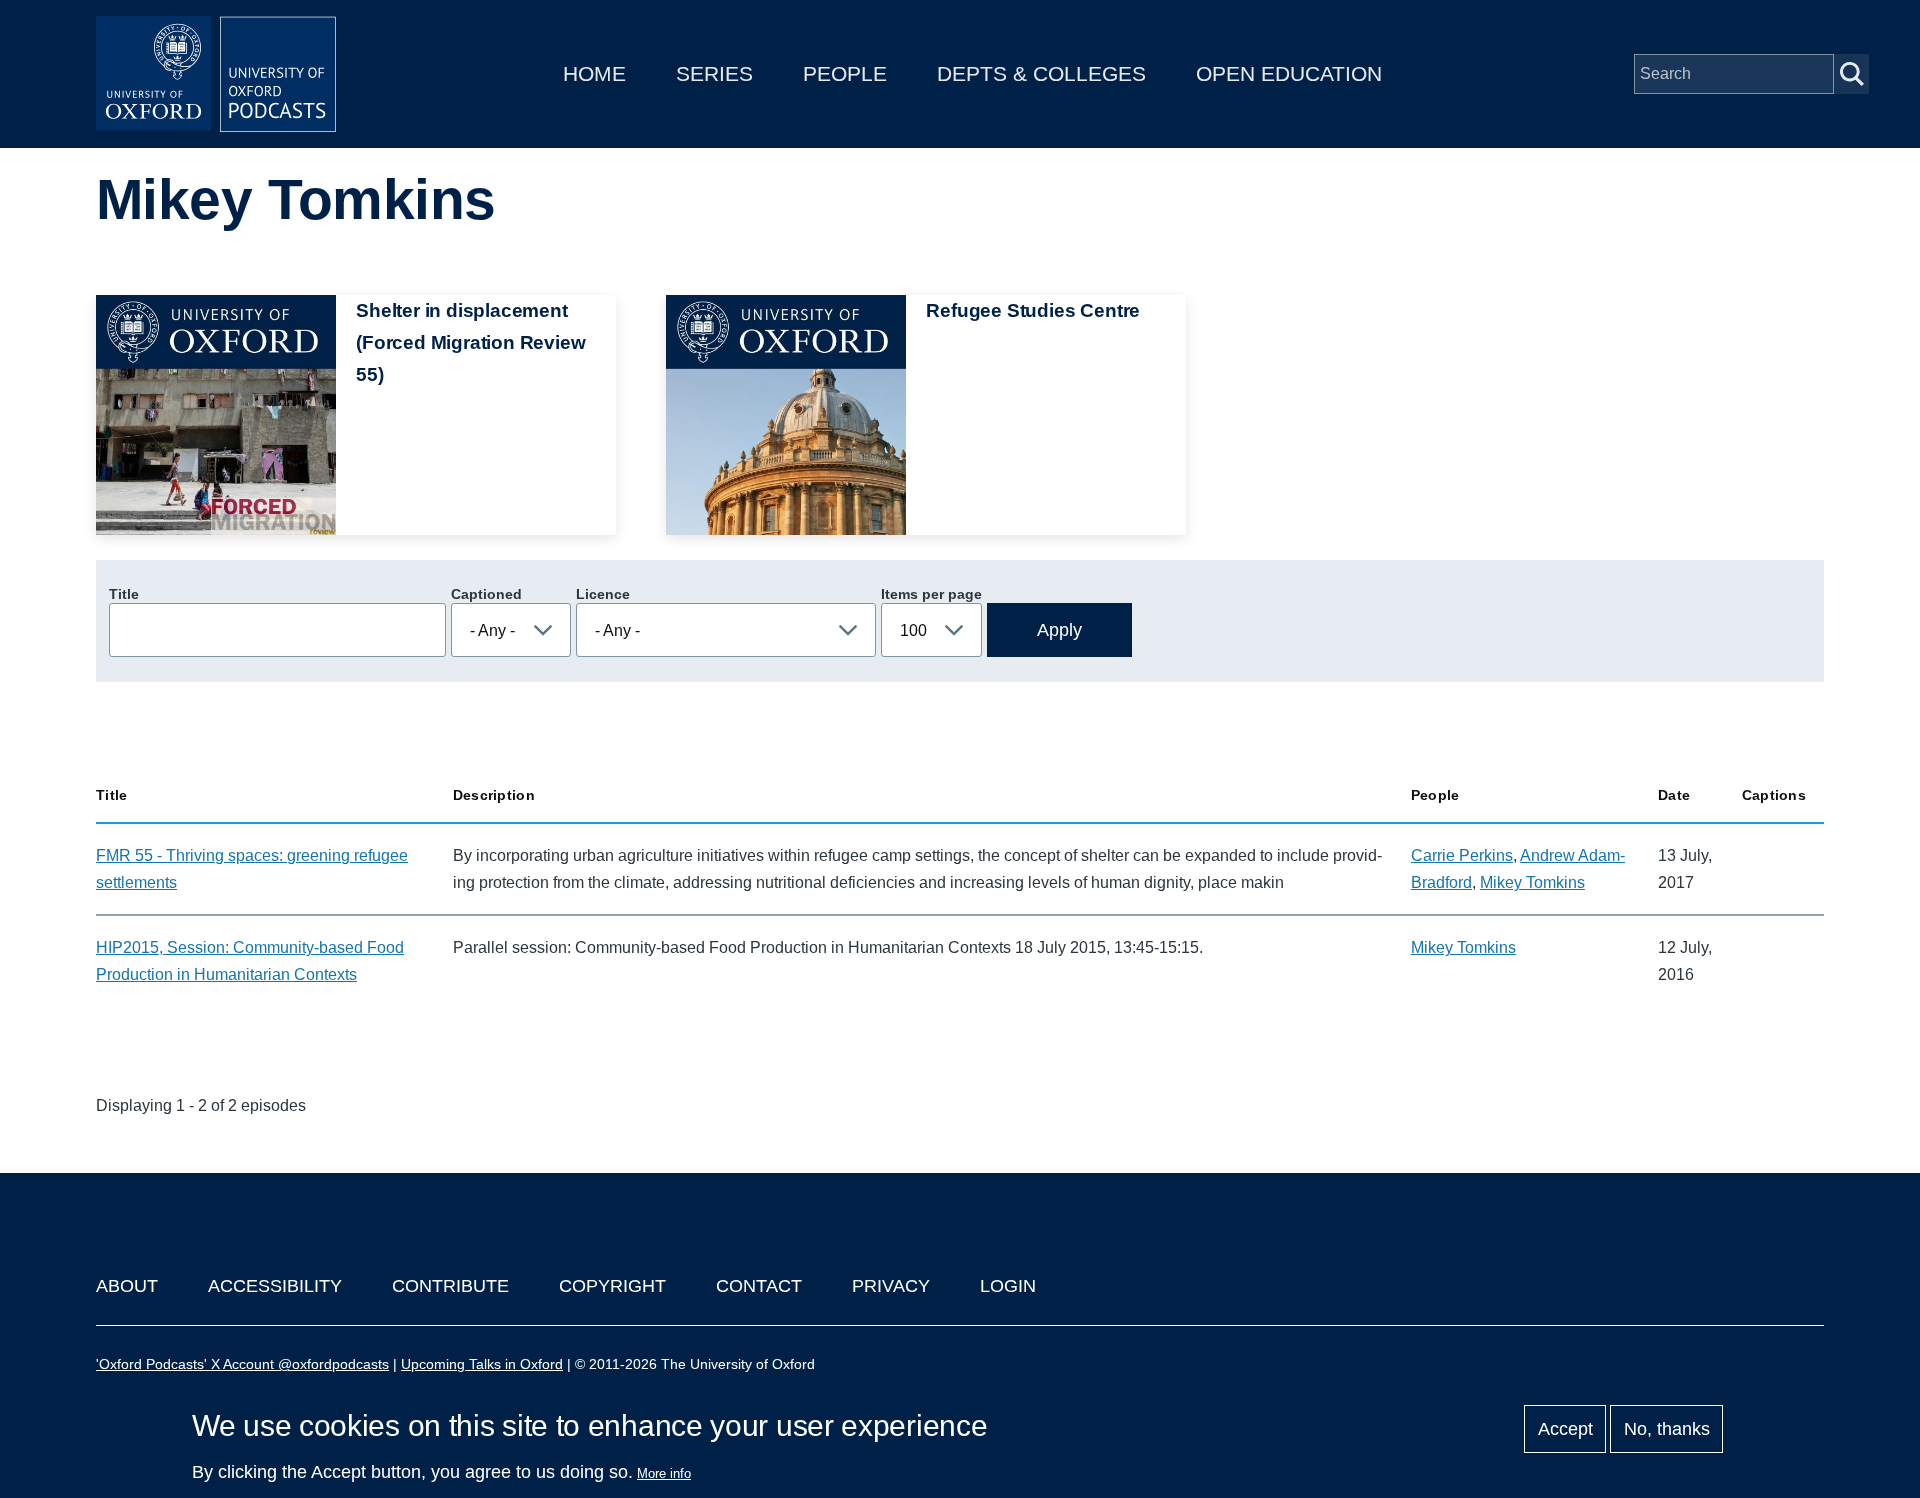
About (127, 1286)
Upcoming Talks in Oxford (482, 1364)
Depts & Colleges (1041, 73)
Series (714, 73)
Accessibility (275, 1286)
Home (594, 73)
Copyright (612, 1286)
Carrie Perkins (1462, 855)
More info (664, 1473)
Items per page (931, 594)
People (845, 73)
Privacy (891, 1286)
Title (124, 594)
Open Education (1289, 73)
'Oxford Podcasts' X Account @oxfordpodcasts (242, 1364)
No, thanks (1667, 1429)
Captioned (486, 594)
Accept (1565, 1429)
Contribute (450, 1286)
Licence (603, 594)
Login (1008, 1286)
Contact (759, 1286)
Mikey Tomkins (1532, 882)
